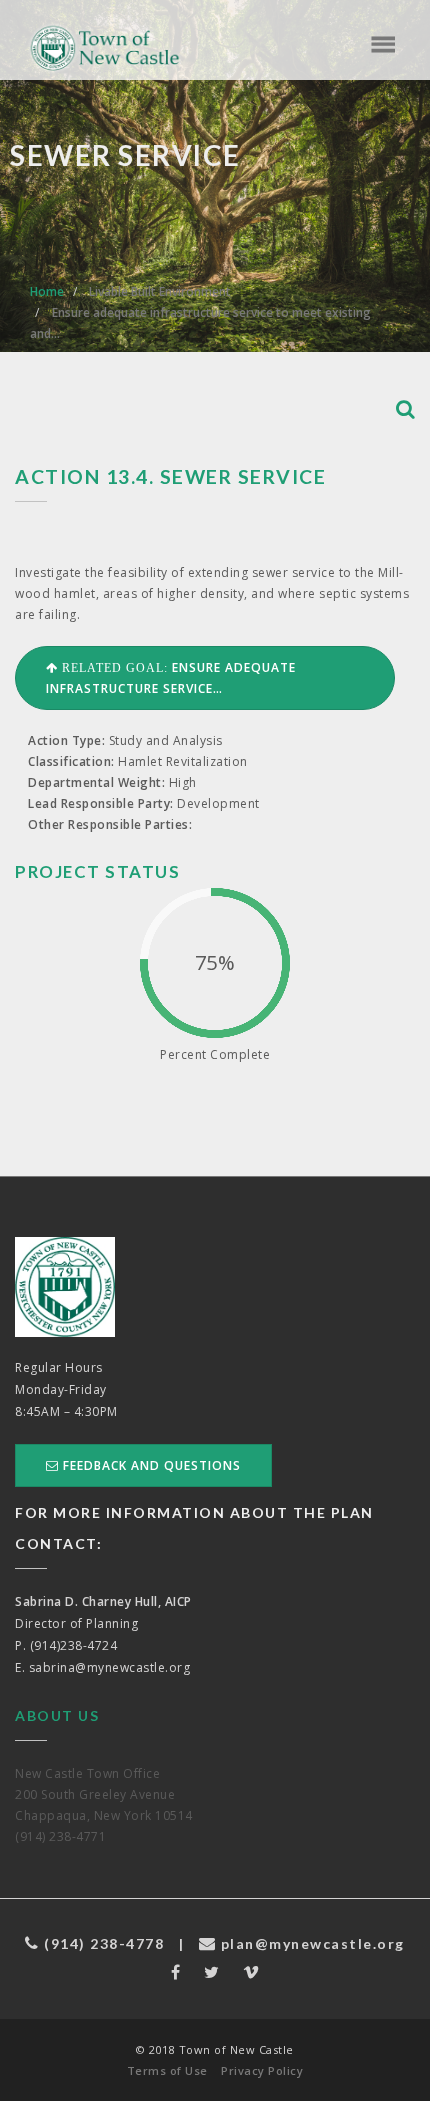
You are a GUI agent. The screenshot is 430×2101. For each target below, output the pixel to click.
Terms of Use (167, 2070)
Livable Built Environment (160, 291)
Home (47, 291)
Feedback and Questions (150, 1465)
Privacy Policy (262, 2070)
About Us (57, 1715)
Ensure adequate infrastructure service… (171, 678)
